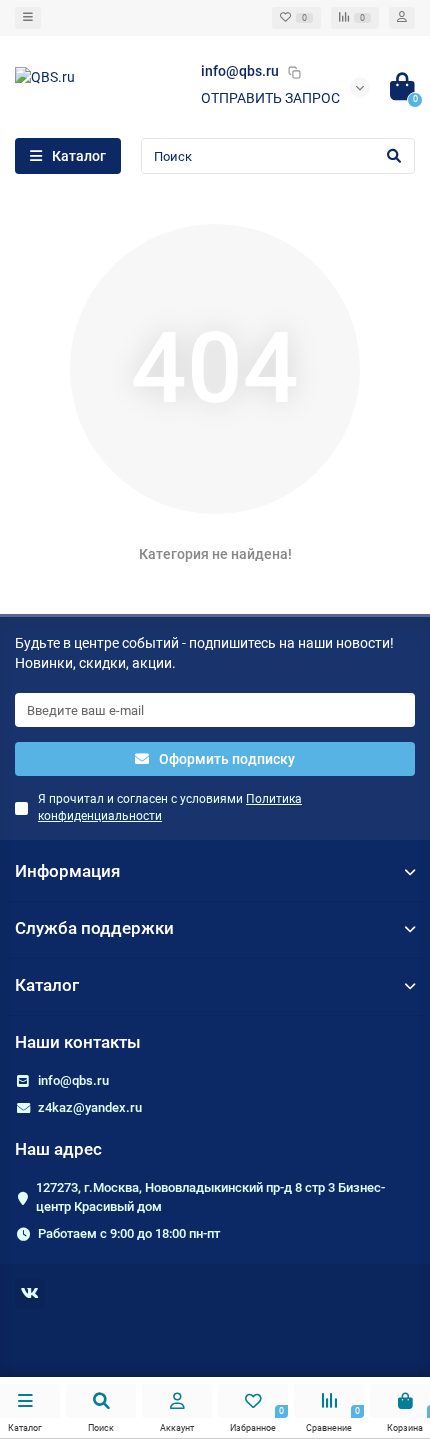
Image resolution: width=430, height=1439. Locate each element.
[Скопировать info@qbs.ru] (294, 72)
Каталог (47, 985)
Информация (67, 871)
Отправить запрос (270, 98)
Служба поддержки (94, 928)
